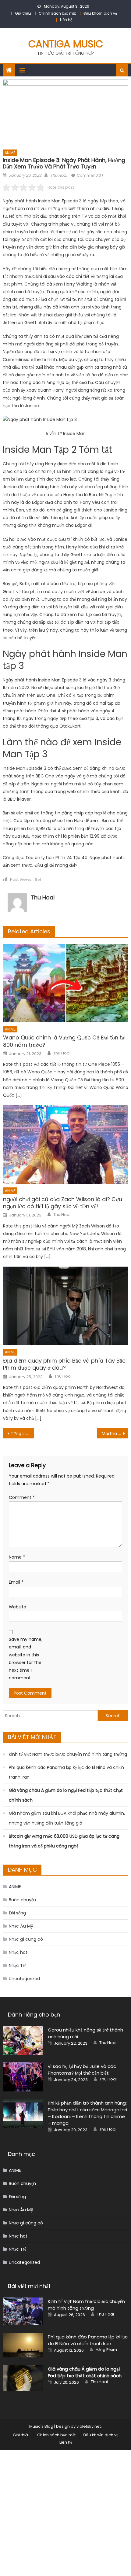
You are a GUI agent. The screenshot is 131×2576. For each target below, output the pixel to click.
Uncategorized (24, 1979)
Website (18, 1607)
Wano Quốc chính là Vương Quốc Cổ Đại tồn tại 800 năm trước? (64, 1041)
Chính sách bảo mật (57, 13)
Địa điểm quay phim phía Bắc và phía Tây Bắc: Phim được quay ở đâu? (65, 1364)
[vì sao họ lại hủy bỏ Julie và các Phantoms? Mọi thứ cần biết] (23, 2077)
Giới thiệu (23, 13)
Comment (22, 1497)
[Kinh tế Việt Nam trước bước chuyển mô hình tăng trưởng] (23, 2311)
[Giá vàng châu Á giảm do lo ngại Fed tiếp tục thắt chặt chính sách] (23, 2378)
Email (16, 1582)
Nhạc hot (18, 1952)
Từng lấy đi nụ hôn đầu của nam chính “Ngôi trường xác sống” (22, 1434)
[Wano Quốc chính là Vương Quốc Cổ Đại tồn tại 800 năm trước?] (66, 983)
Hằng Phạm (106, 2350)
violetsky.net (89, 2426)
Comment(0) (90, 175)
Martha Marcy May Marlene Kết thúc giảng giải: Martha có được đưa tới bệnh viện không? (115, 1434)
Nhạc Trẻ (18, 1965)
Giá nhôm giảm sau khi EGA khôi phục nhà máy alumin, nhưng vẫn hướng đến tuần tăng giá (67, 1818)
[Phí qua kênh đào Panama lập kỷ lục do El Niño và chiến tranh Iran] (23, 2345)
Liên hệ (66, 20)
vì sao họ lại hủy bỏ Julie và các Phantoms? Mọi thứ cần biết (82, 2070)
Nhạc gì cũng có (26, 1939)
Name (17, 1557)
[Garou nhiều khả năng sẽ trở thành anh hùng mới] (23, 2040)
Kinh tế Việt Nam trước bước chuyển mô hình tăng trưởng (68, 1754)
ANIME (10, 153)
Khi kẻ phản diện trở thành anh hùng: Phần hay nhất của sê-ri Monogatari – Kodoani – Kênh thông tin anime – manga (87, 2113)
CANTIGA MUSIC (66, 44)
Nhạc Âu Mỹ (21, 1926)
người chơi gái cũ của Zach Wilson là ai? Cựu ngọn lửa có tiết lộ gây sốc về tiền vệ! (63, 1203)
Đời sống (17, 1913)
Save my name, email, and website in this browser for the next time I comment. (26, 1659)
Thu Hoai (59, 175)
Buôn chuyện (22, 1900)
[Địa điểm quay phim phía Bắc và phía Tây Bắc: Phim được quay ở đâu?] (66, 1306)
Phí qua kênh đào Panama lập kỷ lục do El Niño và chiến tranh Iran (66, 1772)
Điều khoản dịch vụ (100, 13)
